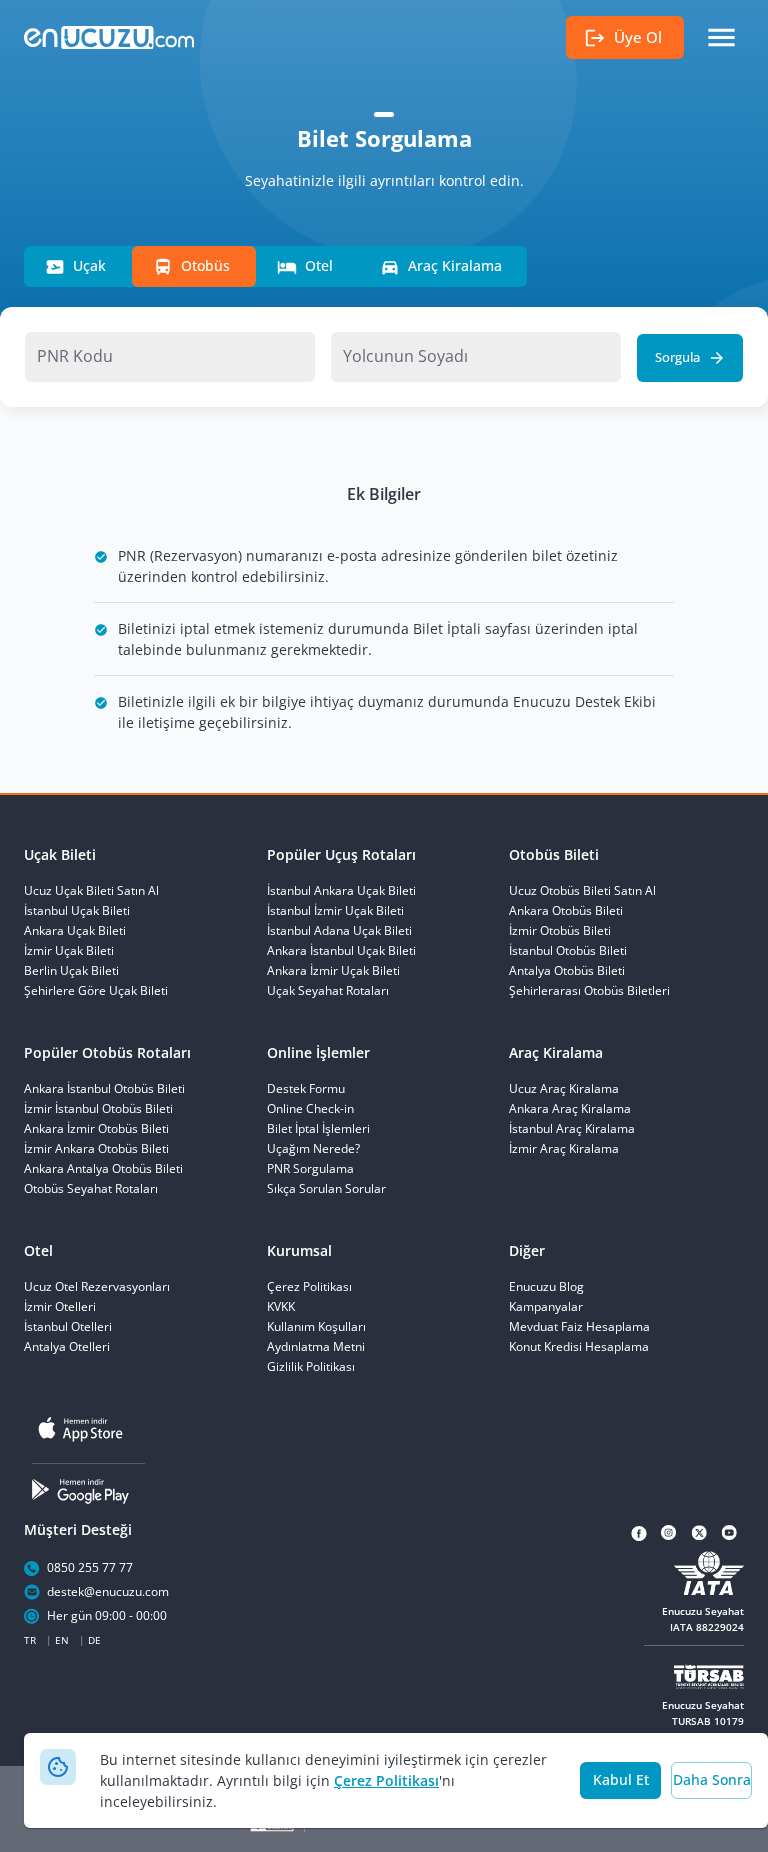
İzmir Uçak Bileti (69, 951)
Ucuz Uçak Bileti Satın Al (91, 891)
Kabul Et (621, 1779)
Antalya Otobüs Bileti (567, 971)
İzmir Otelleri (60, 1307)
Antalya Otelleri (67, 1347)
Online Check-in (310, 1109)
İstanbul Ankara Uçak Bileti (341, 891)
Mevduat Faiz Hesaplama (579, 1327)
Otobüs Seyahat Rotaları (91, 1189)
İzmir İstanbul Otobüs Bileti (98, 1109)
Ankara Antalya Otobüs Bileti (103, 1169)
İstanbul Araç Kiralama (572, 1129)
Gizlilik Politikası (311, 1367)
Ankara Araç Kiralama (570, 1109)
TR (30, 1640)
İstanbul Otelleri (68, 1327)
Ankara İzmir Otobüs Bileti (96, 1129)
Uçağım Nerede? (313, 1149)
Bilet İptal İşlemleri (318, 1129)
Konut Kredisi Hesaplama (579, 1347)
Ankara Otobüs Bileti (566, 911)
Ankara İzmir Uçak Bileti (333, 971)
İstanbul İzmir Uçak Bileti (335, 911)
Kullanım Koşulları (316, 1327)
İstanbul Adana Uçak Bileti (339, 931)
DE (94, 1640)
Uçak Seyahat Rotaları (328, 991)
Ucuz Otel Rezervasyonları (97, 1287)
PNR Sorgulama (310, 1169)
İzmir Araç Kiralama (564, 1149)
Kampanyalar (546, 1307)
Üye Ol (638, 37)
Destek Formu (306, 1089)
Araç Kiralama (455, 265)
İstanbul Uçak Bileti (77, 911)
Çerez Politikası (386, 1780)
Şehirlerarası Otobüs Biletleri (589, 991)
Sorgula (677, 357)
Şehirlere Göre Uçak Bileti (96, 991)
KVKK (281, 1307)
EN (62, 1640)
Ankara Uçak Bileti (75, 931)
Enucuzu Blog (546, 1287)
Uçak (89, 265)
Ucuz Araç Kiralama (564, 1089)
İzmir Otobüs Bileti (560, 931)
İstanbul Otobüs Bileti (568, 951)
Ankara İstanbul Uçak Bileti (341, 951)
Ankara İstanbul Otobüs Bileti (104, 1089)
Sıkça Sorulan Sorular (326, 1189)
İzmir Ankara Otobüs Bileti (96, 1149)
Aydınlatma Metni (316, 1347)
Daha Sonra (712, 1779)
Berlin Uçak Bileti (71, 971)
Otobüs (205, 265)
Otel (319, 265)
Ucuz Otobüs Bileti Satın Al (582, 891)
